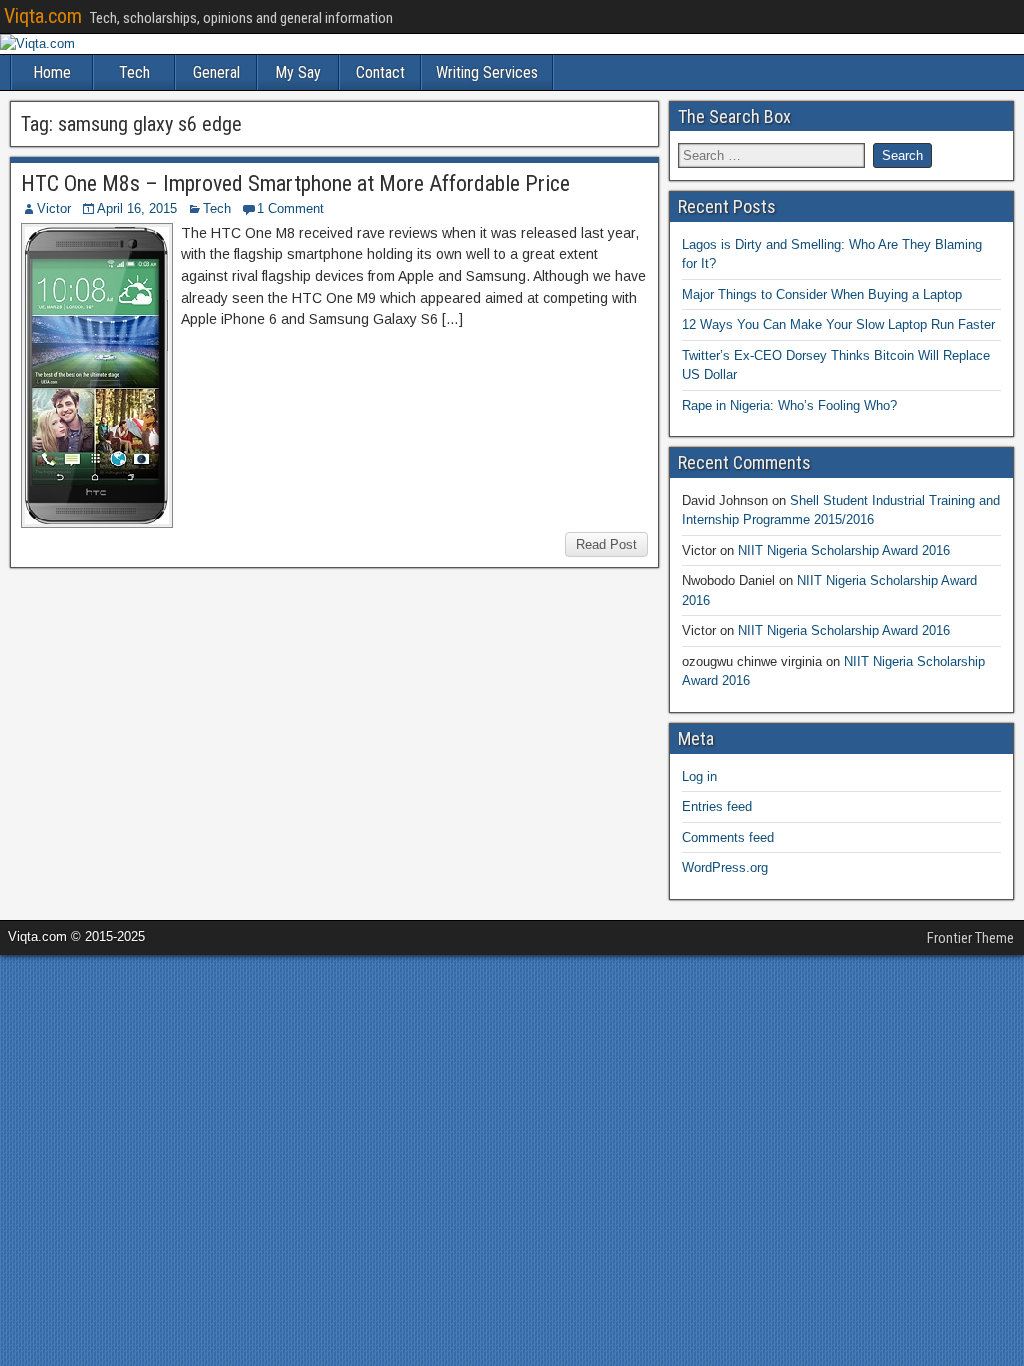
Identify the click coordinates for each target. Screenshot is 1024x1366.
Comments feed (728, 837)
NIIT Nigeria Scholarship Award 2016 (844, 550)
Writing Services (487, 72)
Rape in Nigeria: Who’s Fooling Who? (789, 405)
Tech (134, 72)
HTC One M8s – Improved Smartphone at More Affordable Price (295, 183)
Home (52, 72)
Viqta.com (43, 16)
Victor (54, 208)
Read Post (606, 544)
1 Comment (290, 208)
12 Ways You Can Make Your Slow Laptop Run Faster (838, 324)
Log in (699, 776)
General (216, 72)
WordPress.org (725, 867)
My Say (298, 72)
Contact (380, 72)
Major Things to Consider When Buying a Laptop (822, 294)
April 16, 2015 (137, 208)
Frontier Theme (970, 938)
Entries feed (717, 806)
